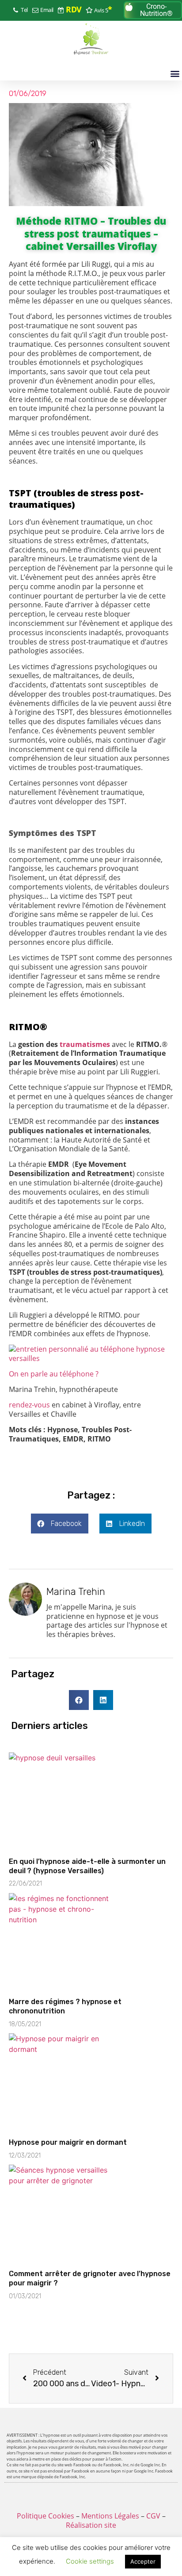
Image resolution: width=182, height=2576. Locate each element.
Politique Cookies (45, 2516)
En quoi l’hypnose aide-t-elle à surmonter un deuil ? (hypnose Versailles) (87, 1866)
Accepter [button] (143, 2561)
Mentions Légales (110, 2516)
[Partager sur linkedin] (103, 1700)
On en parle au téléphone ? (54, 1374)
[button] (153, 10)
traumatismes (85, 1044)
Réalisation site (91, 2525)
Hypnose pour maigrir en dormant (68, 2142)
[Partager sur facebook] (79, 1700)
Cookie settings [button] (90, 2561)
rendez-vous (29, 1405)
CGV (153, 2516)
